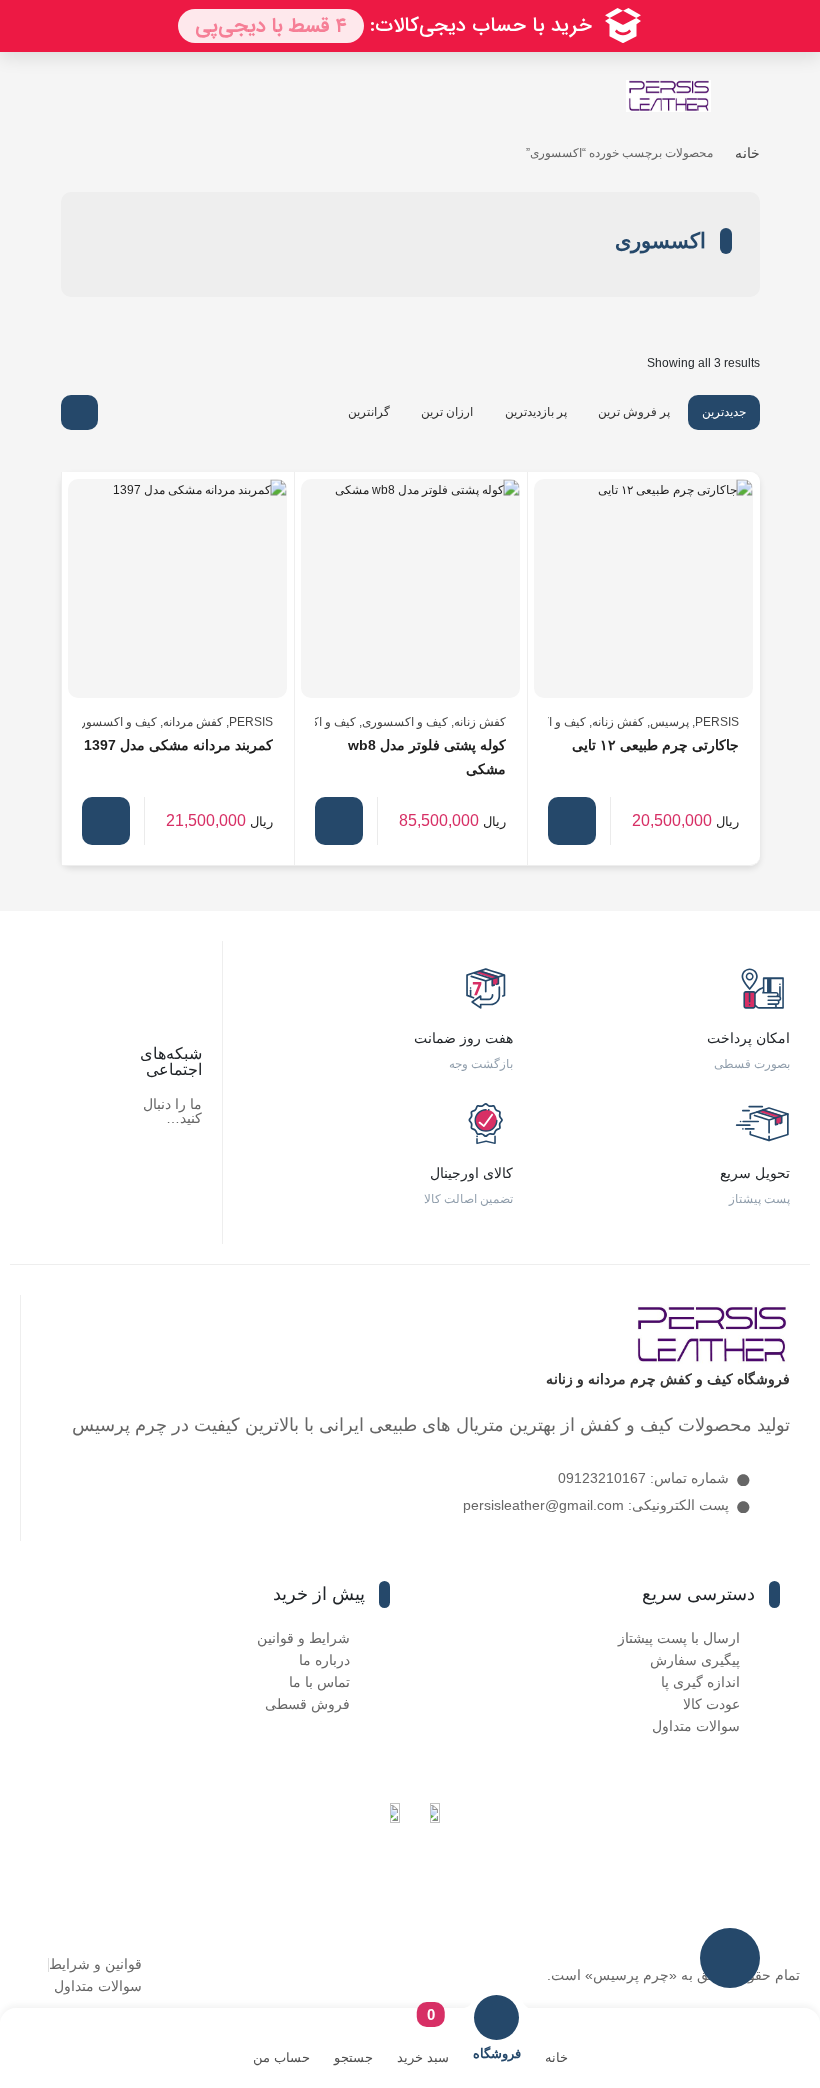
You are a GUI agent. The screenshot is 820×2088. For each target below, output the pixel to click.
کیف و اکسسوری (405, 722)
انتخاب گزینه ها (572, 821)
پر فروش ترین (634, 412)
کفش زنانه (618, 722)
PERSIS (717, 722)
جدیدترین (724, 412)
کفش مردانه (193, 722)
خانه (747, 153)
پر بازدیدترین (536, 412)
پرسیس (669, 722)
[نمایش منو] (746, 97)
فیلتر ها (730, 1958)
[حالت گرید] (79, 412)
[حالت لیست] (119, 412)
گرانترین (369, 412)
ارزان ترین (447, 412)
